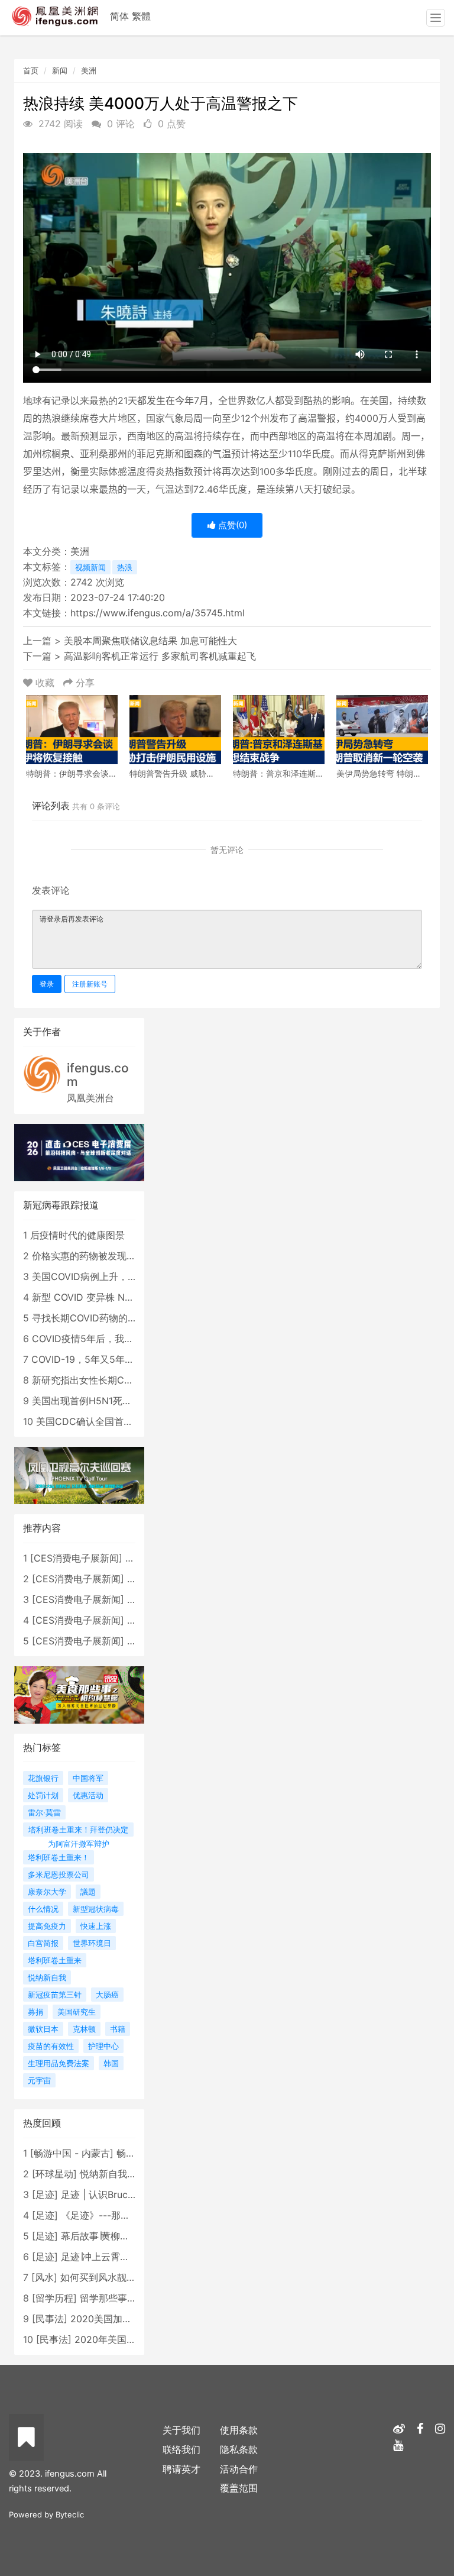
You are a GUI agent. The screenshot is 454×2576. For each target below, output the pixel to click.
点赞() (231, 525)
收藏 (45, 683)
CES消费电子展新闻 (76, 1558)
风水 (44, 2277)
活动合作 (239, 2469)
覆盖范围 (239, 2488)
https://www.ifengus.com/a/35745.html (158, 613)
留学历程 (54, 2298)
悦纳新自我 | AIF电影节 (129, 2174)
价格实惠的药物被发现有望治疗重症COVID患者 (132, 1256)
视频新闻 (90, 567)
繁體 (141, 16)
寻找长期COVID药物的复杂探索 (99, 1318)
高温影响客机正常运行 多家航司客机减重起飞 (160, 656)
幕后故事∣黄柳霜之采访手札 (119, 2236)
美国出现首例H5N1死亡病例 (91, 1401)
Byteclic (70, 2514)
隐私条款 (239, 2449)
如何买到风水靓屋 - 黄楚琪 (117, 2277)
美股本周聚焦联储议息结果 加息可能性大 (150, 641)
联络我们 (181, 2449)
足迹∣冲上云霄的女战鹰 (109, 2257)
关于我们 (181, 2430)
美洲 (89, 70)
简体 (119, 16)
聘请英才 (181, 2469)
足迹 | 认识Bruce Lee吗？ (116, 2194)
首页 (31, 70)
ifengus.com (98, 1075)
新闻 (60, 70)
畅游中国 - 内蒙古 (72, 2153)
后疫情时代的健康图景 (77, 1235)
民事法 (50, 2319)
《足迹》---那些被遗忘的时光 (124, 2215)
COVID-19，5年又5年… (82, 1359)
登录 (47, 984)
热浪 (125, 567)
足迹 (45, 2194)
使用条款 (239, 2430)
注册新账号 (90, 984)
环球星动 (54, 2174)
